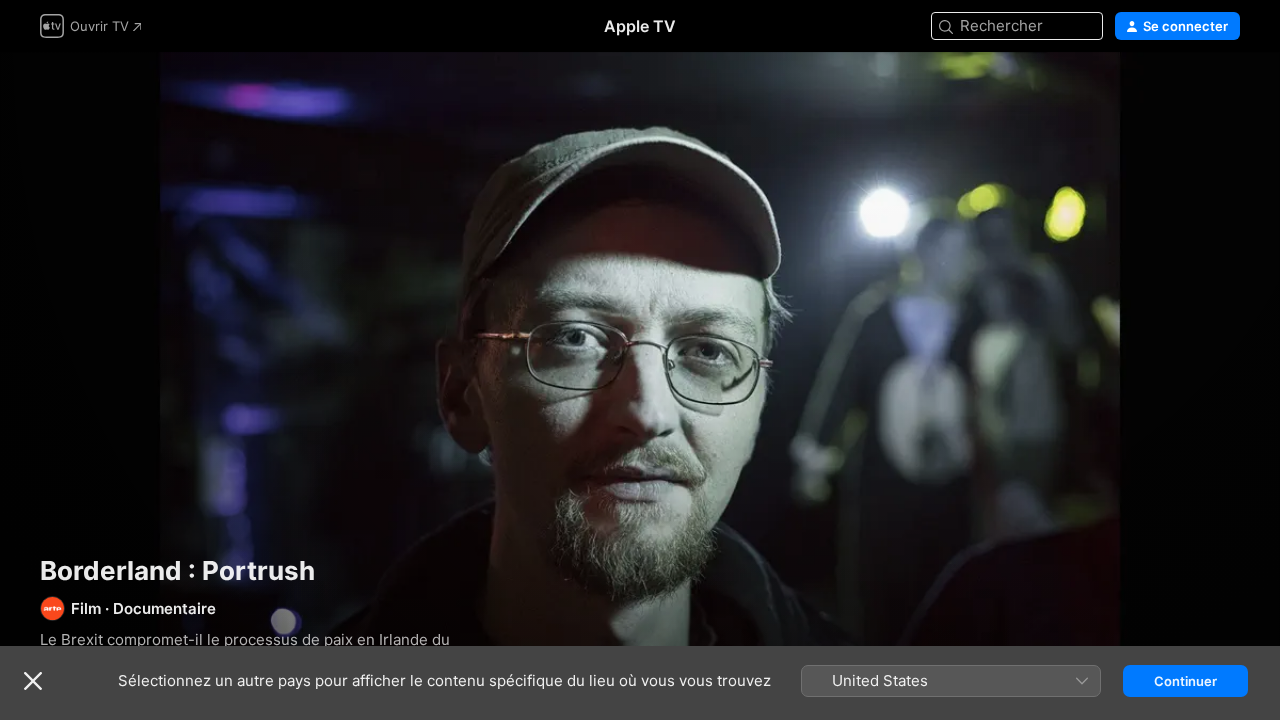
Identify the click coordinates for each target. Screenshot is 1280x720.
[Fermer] (33, 681)
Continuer (1185, 681)
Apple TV (640, 26)
